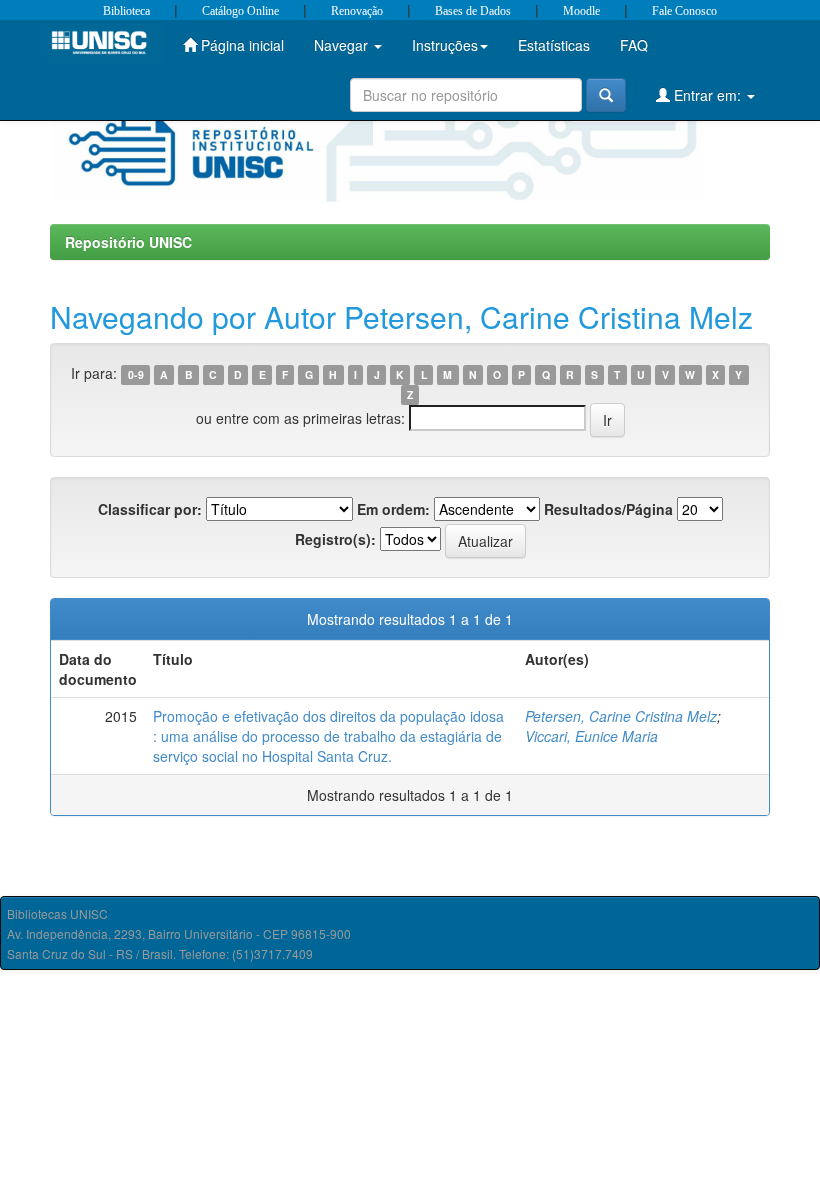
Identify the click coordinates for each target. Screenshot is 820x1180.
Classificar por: (150, 509)
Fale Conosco (684, 11)
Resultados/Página (608, 509)
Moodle (581, 11)
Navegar (343, 45)
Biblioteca (126, 11)
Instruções (445, 45)
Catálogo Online (240, 11)
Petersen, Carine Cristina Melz (621, 716)
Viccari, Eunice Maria (591, 736)
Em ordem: (393, 509)
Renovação (357, 11)
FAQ (634, 45)
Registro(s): (335, 539)
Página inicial (240, 45)
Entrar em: (707, 95)
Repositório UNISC (128, 242)
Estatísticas (554, 45)
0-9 (136, 374)
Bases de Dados (473, 11)
